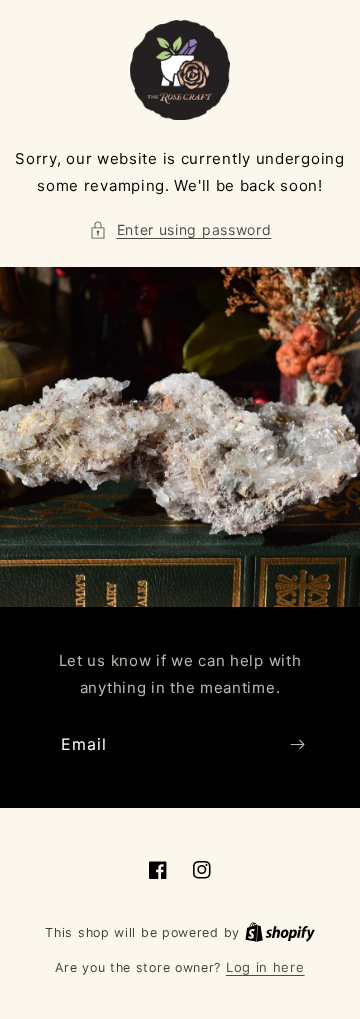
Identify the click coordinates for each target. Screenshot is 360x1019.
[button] (180, 229)
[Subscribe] (297, 744)
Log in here (265, 967)
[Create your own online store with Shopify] (280, 932)
